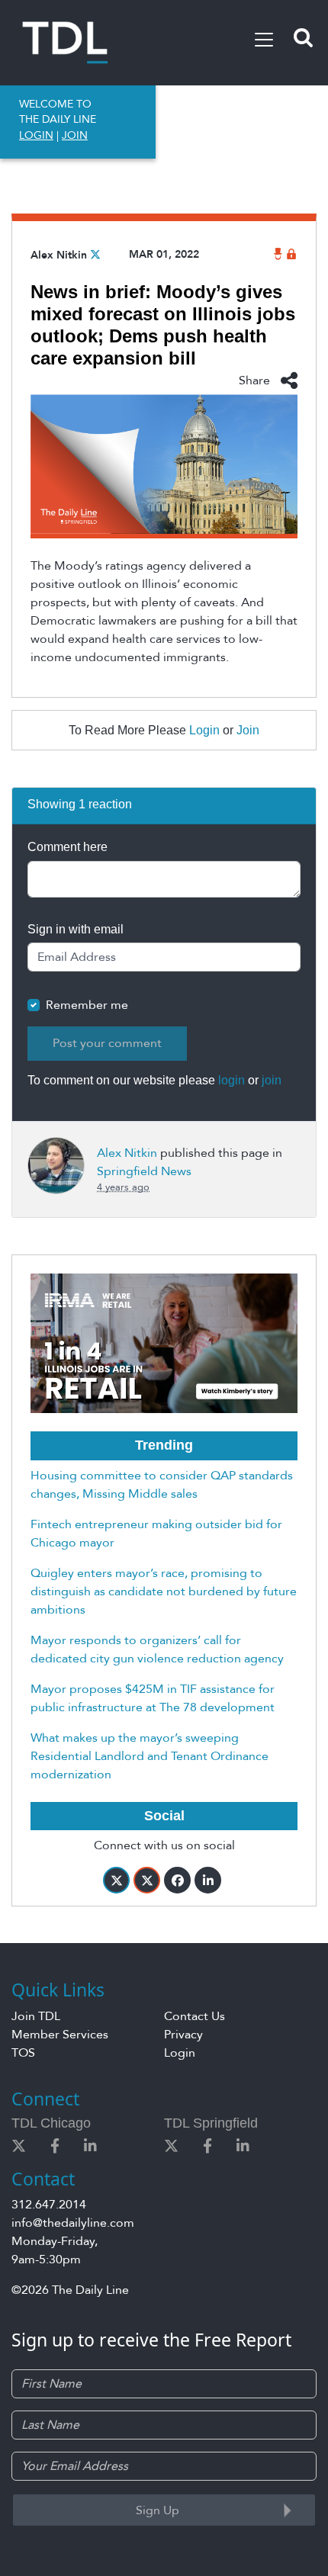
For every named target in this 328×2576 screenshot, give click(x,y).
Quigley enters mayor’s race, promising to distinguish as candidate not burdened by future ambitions (164, 1592)
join (272, 1080)
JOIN (75, 135)
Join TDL (36, 2016)
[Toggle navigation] (264, 40)
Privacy (183, 2035)
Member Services (60, 2035)
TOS (23, 2053)
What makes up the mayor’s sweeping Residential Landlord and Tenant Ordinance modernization (150, 1756)
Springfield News (144, 1171)
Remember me (87, 1005)
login (232, 1080)
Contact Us (195, 2016)
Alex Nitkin (59, 255)
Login (204, 730)
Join (248, 730)
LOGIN (36, 135)
